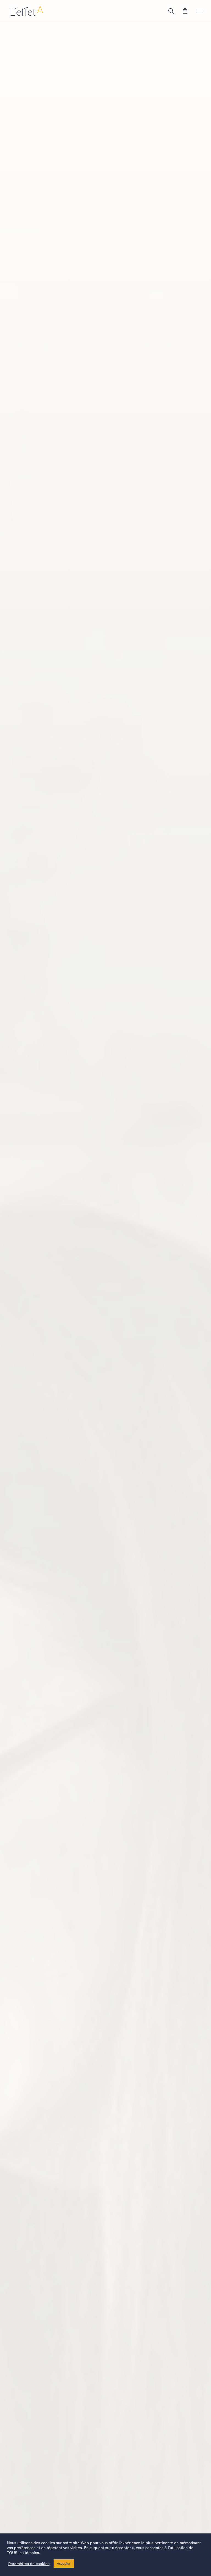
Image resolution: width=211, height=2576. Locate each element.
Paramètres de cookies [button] (29, 2564)
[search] (171, 11)
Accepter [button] (64, 2564)
